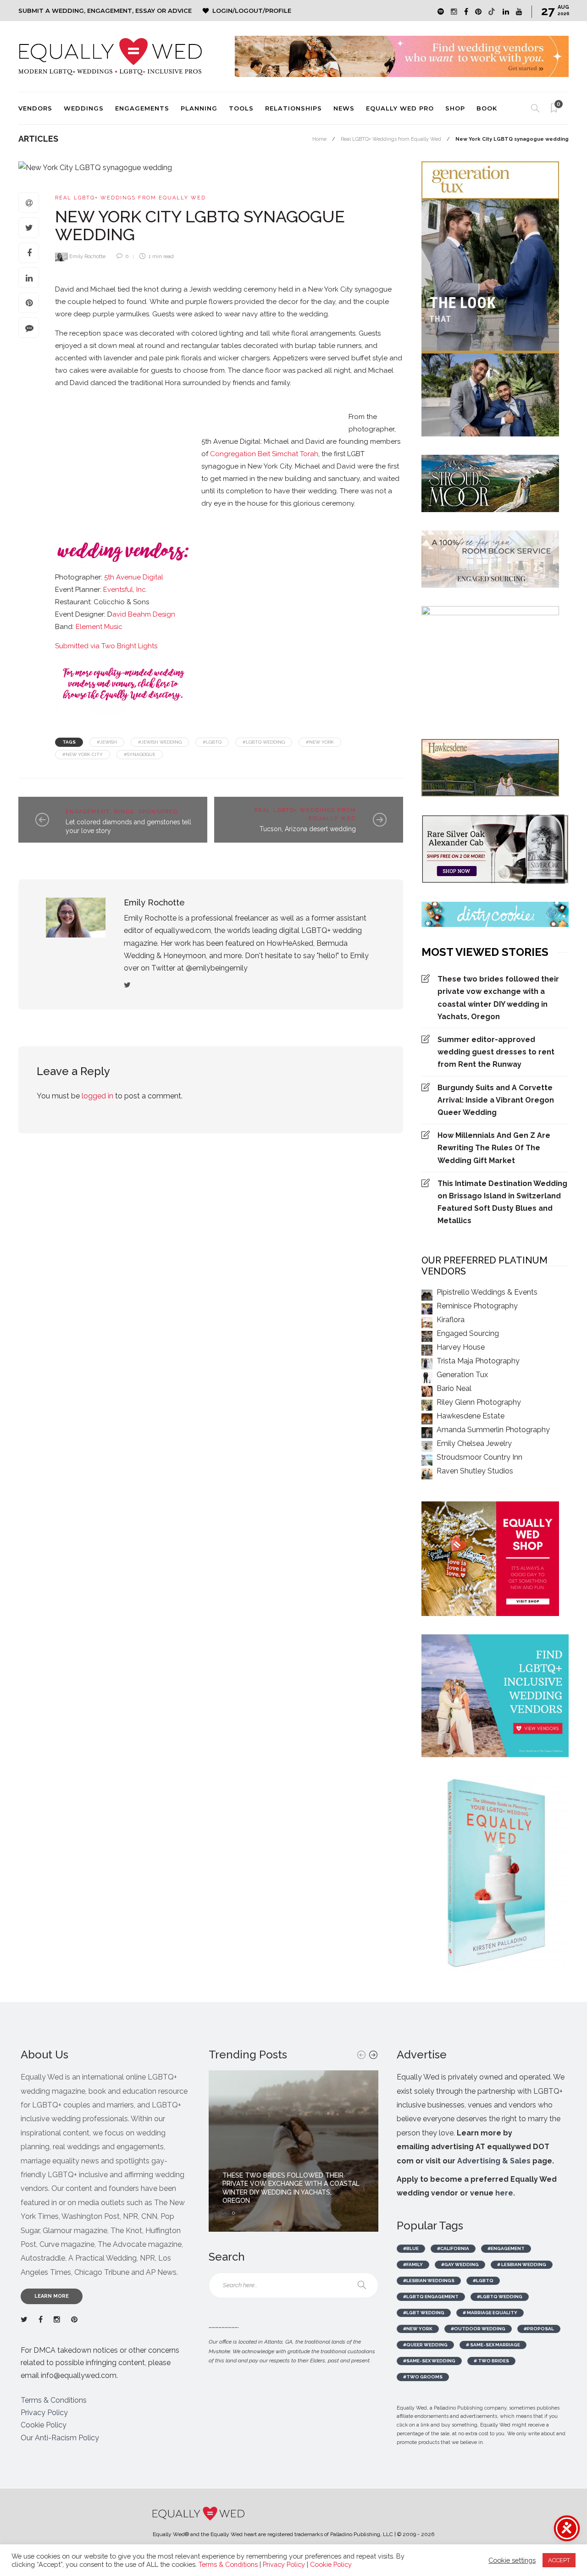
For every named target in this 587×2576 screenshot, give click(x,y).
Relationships (293, 108)
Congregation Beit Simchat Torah (264, 454)
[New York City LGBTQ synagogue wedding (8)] (96, 400)
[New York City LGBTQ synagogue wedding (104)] (188, 414)
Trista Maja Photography (478, 1361)
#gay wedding (460, 2264)
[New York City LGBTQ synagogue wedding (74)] (381, 400)
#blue (411, 2248)
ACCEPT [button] (559, 2560)
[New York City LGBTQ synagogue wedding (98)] (151, 414)
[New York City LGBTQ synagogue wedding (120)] (289, 414)
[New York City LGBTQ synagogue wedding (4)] (78, 400)
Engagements (142, 108)
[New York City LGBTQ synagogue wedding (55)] (298, 400)
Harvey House (461, 1347)
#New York (320, 742)
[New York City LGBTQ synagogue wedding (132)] (128, 473)
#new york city (83, 754)
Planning (199, 108)
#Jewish (107, 742)
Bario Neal (454, 1388)
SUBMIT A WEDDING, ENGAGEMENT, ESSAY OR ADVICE (105, 11)
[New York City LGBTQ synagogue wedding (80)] (390, 404)
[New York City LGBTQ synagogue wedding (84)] (78, 414)
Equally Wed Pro (400, 108)
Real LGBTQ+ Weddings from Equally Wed (391, 139)
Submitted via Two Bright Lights (106, 646)
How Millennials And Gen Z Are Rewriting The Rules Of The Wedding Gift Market (494, 1148)
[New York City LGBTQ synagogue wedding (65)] (335, 400)
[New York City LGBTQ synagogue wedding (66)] (344, 400)
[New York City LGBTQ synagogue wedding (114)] (261, 414)
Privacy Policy (44, 2413)
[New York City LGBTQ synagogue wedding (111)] (252, 414)
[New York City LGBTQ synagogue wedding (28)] (151, 400)
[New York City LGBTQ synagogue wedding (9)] (115, 400)
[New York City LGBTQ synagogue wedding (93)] (115, 414)
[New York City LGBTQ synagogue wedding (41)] (216, 400)
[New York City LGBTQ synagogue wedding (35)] (179, 404)
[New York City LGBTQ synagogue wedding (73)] (371, 400)
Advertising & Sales (494, 2161)
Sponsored (158, 812)
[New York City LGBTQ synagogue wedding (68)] (353, 400)
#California (453, 2248)
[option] (293, 2151)
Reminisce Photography (477, 1306)
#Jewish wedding (160, 742)
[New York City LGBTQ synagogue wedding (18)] (133, 404)
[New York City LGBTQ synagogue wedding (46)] (252, 400)
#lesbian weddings (429, 2281)
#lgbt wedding (424, 2313)
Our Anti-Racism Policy (60, 2438)
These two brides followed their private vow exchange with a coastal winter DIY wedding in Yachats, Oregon (498, 998)
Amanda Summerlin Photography (493, 1430)
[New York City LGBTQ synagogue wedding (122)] (298, 414)
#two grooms (423, 2377)
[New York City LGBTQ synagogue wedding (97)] (142, 414)
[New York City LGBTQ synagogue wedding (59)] (316, 400)
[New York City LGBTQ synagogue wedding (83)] (69, 414)
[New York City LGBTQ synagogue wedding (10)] (124, 404)
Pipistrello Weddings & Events (487, 1292)
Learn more (52, 2296)
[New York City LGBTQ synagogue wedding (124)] (316, 418)
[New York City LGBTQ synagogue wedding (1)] (60, 400)
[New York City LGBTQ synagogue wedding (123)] (307, 418)
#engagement (506, 2248)
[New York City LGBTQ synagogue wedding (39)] (206, 400)
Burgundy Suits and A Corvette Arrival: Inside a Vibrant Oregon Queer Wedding (496, 1100)
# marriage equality (490, 2313)
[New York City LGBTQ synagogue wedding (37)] (197, 400)
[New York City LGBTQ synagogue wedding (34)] (170, 400)
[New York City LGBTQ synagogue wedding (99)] (161, 414)
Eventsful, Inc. (125, 590)
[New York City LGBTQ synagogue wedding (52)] (271, 400)
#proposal (539, 2329)
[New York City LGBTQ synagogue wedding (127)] (335, 414)
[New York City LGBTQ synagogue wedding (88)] (96, 414)
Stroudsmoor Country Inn (479, 1457)
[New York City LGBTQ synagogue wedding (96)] (133, 414)
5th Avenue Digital (134, 577)
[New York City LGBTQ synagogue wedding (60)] (326, 400)
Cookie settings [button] (512, 2560)
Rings (124, 812)
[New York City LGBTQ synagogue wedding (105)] (197, 414)
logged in (97, 1096)
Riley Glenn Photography (479, 1402)
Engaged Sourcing (468, 1333)
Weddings (84, 108)
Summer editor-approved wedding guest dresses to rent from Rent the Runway (496, 1052)
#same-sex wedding (429, 2361)
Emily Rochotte (87, 256)
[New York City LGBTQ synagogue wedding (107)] (216, 414)
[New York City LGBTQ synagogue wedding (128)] (344, 418)
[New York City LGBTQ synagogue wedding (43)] (225, 400)
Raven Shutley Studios (475, 1471)
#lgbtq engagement (431, 2297)
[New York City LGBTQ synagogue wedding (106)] (206, 414)
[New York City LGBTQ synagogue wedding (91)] (105, 414)
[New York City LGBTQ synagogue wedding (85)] (87, 414)
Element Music (99, 627)
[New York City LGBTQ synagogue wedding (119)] (280, 414)
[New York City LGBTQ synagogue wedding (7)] (105, 400)
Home (319, 139)
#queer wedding (425, 2345)
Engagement (88, 812)
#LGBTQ (212, 742)
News (344, 108)
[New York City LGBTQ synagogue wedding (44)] (234, 400)
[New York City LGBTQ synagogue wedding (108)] (225, 414)
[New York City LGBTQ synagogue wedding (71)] (362, 400)
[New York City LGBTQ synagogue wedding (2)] (69, 400)
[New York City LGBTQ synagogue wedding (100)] (170, 414)
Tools (241, 108)
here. (505, 2193)
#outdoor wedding (478, 2329)
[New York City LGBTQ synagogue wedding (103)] (179, 414)
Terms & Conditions (54, 2400)
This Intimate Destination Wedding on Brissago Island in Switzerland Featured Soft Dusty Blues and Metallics (502, 1202)
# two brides (491, 2361)
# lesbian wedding (522, 2264)
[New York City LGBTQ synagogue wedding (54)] (289, 400)
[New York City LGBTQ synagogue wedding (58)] (307, 404)
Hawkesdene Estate (471, 1416)
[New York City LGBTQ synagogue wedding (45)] (243, 400)
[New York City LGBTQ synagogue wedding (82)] (60, 414)
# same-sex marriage (493, 2345)
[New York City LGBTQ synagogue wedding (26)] (142, 400)
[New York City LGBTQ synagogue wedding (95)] (124, 418)
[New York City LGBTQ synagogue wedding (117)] (271, 414)
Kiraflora (451, 1320)
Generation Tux (462, 1375)
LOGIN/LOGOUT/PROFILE (252, 11)
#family (413, 2264)
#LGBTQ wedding (264, 742)
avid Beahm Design (144, 614)
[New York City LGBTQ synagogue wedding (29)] (161, 400)
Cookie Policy (44, 2425)
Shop (455, 108)
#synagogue (140, 754)
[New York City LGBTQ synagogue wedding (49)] (261, 400)
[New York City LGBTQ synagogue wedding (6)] (87, 400)
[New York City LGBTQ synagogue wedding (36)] (188, 404)
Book (487, 108)
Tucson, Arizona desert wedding (308, 829)
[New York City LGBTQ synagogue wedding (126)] (326, 418)
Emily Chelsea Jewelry (474, 1443)
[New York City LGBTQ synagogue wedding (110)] (243, 414)
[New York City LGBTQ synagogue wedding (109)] (234, 414)
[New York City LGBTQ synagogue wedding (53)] (280, 404)
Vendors (35, 108)
